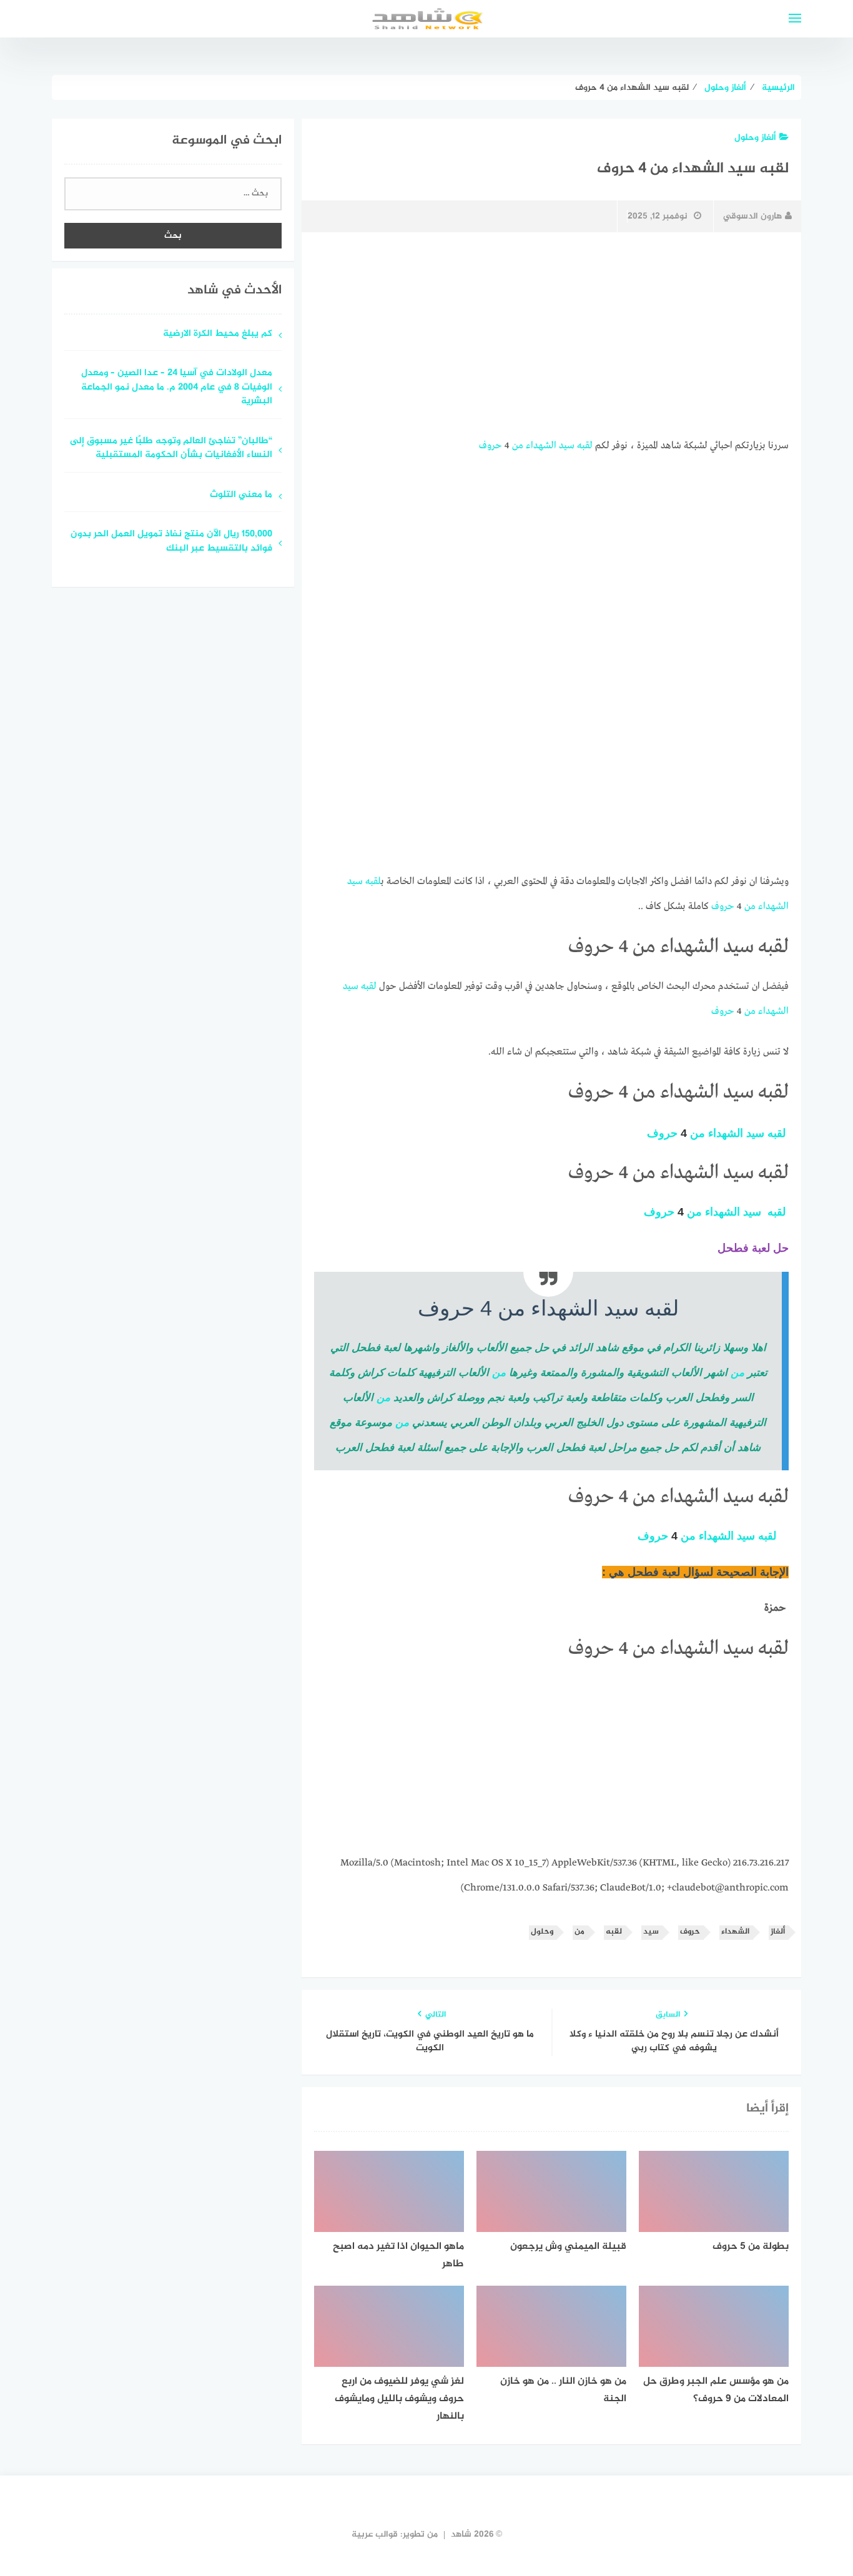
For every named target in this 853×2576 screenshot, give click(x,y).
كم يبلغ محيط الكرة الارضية (218, 334)
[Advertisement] (551, 335)
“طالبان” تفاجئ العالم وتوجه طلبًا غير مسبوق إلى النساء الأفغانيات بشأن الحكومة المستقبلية (171, 449)
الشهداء (541, 446)
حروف (491, 446)
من (518, 446)
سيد (567, 446)
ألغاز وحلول (755, 138)
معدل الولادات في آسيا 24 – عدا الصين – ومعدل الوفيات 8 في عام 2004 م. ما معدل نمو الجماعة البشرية (177, 388)
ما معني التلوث (241, 495)
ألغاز (778, 1932)
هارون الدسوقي (752, 216)
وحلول (542, 1932)
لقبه (585, 446)
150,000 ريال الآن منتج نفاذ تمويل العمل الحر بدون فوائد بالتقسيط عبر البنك (171, 542)
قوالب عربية (375, 2534)
